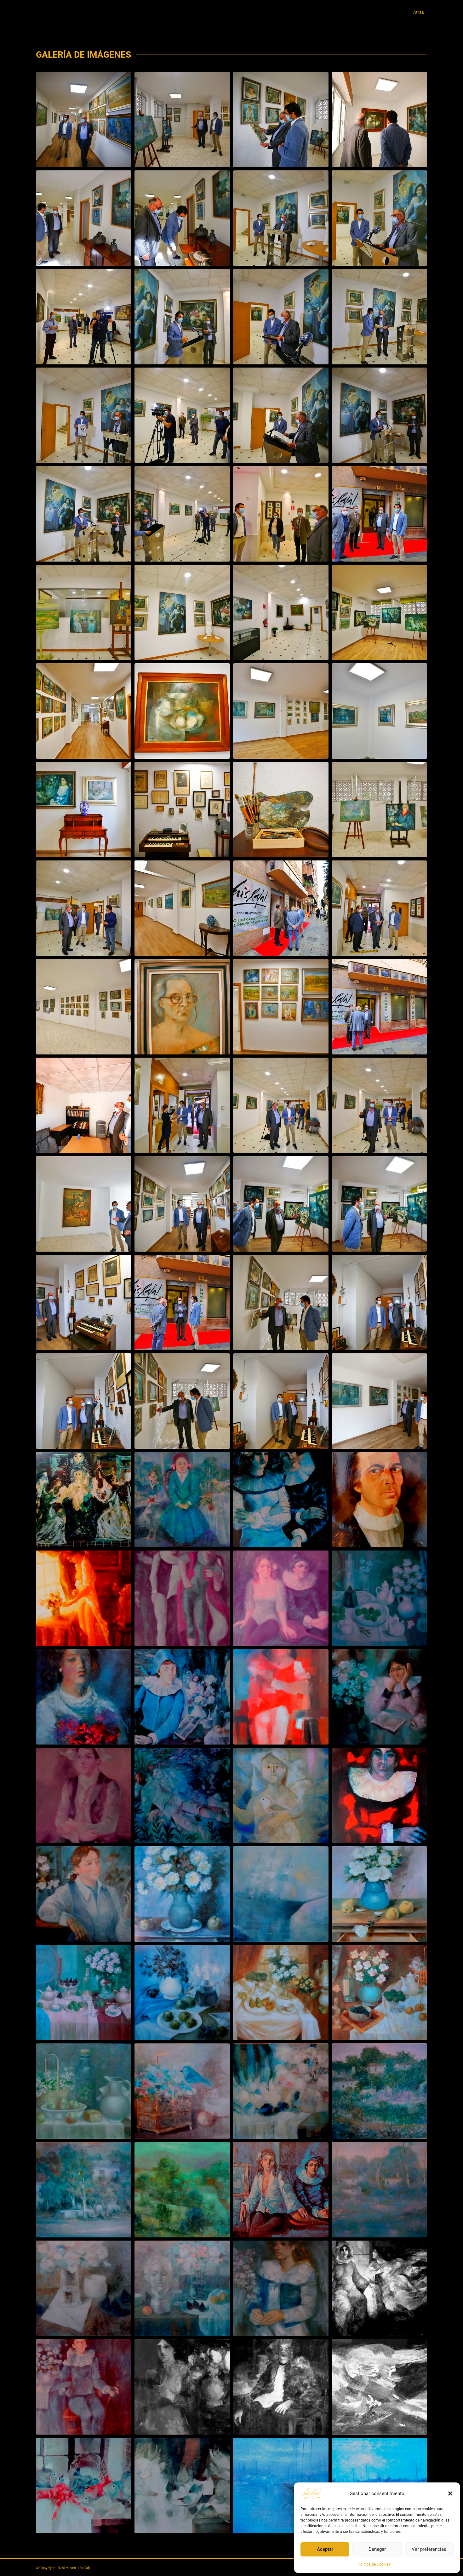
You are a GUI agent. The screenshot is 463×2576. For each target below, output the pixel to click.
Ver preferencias (429, 2549)
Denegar (377, 2549)
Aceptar (325, 2549)
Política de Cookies (374, 2564)
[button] (450, 2493)
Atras (419, 12)
